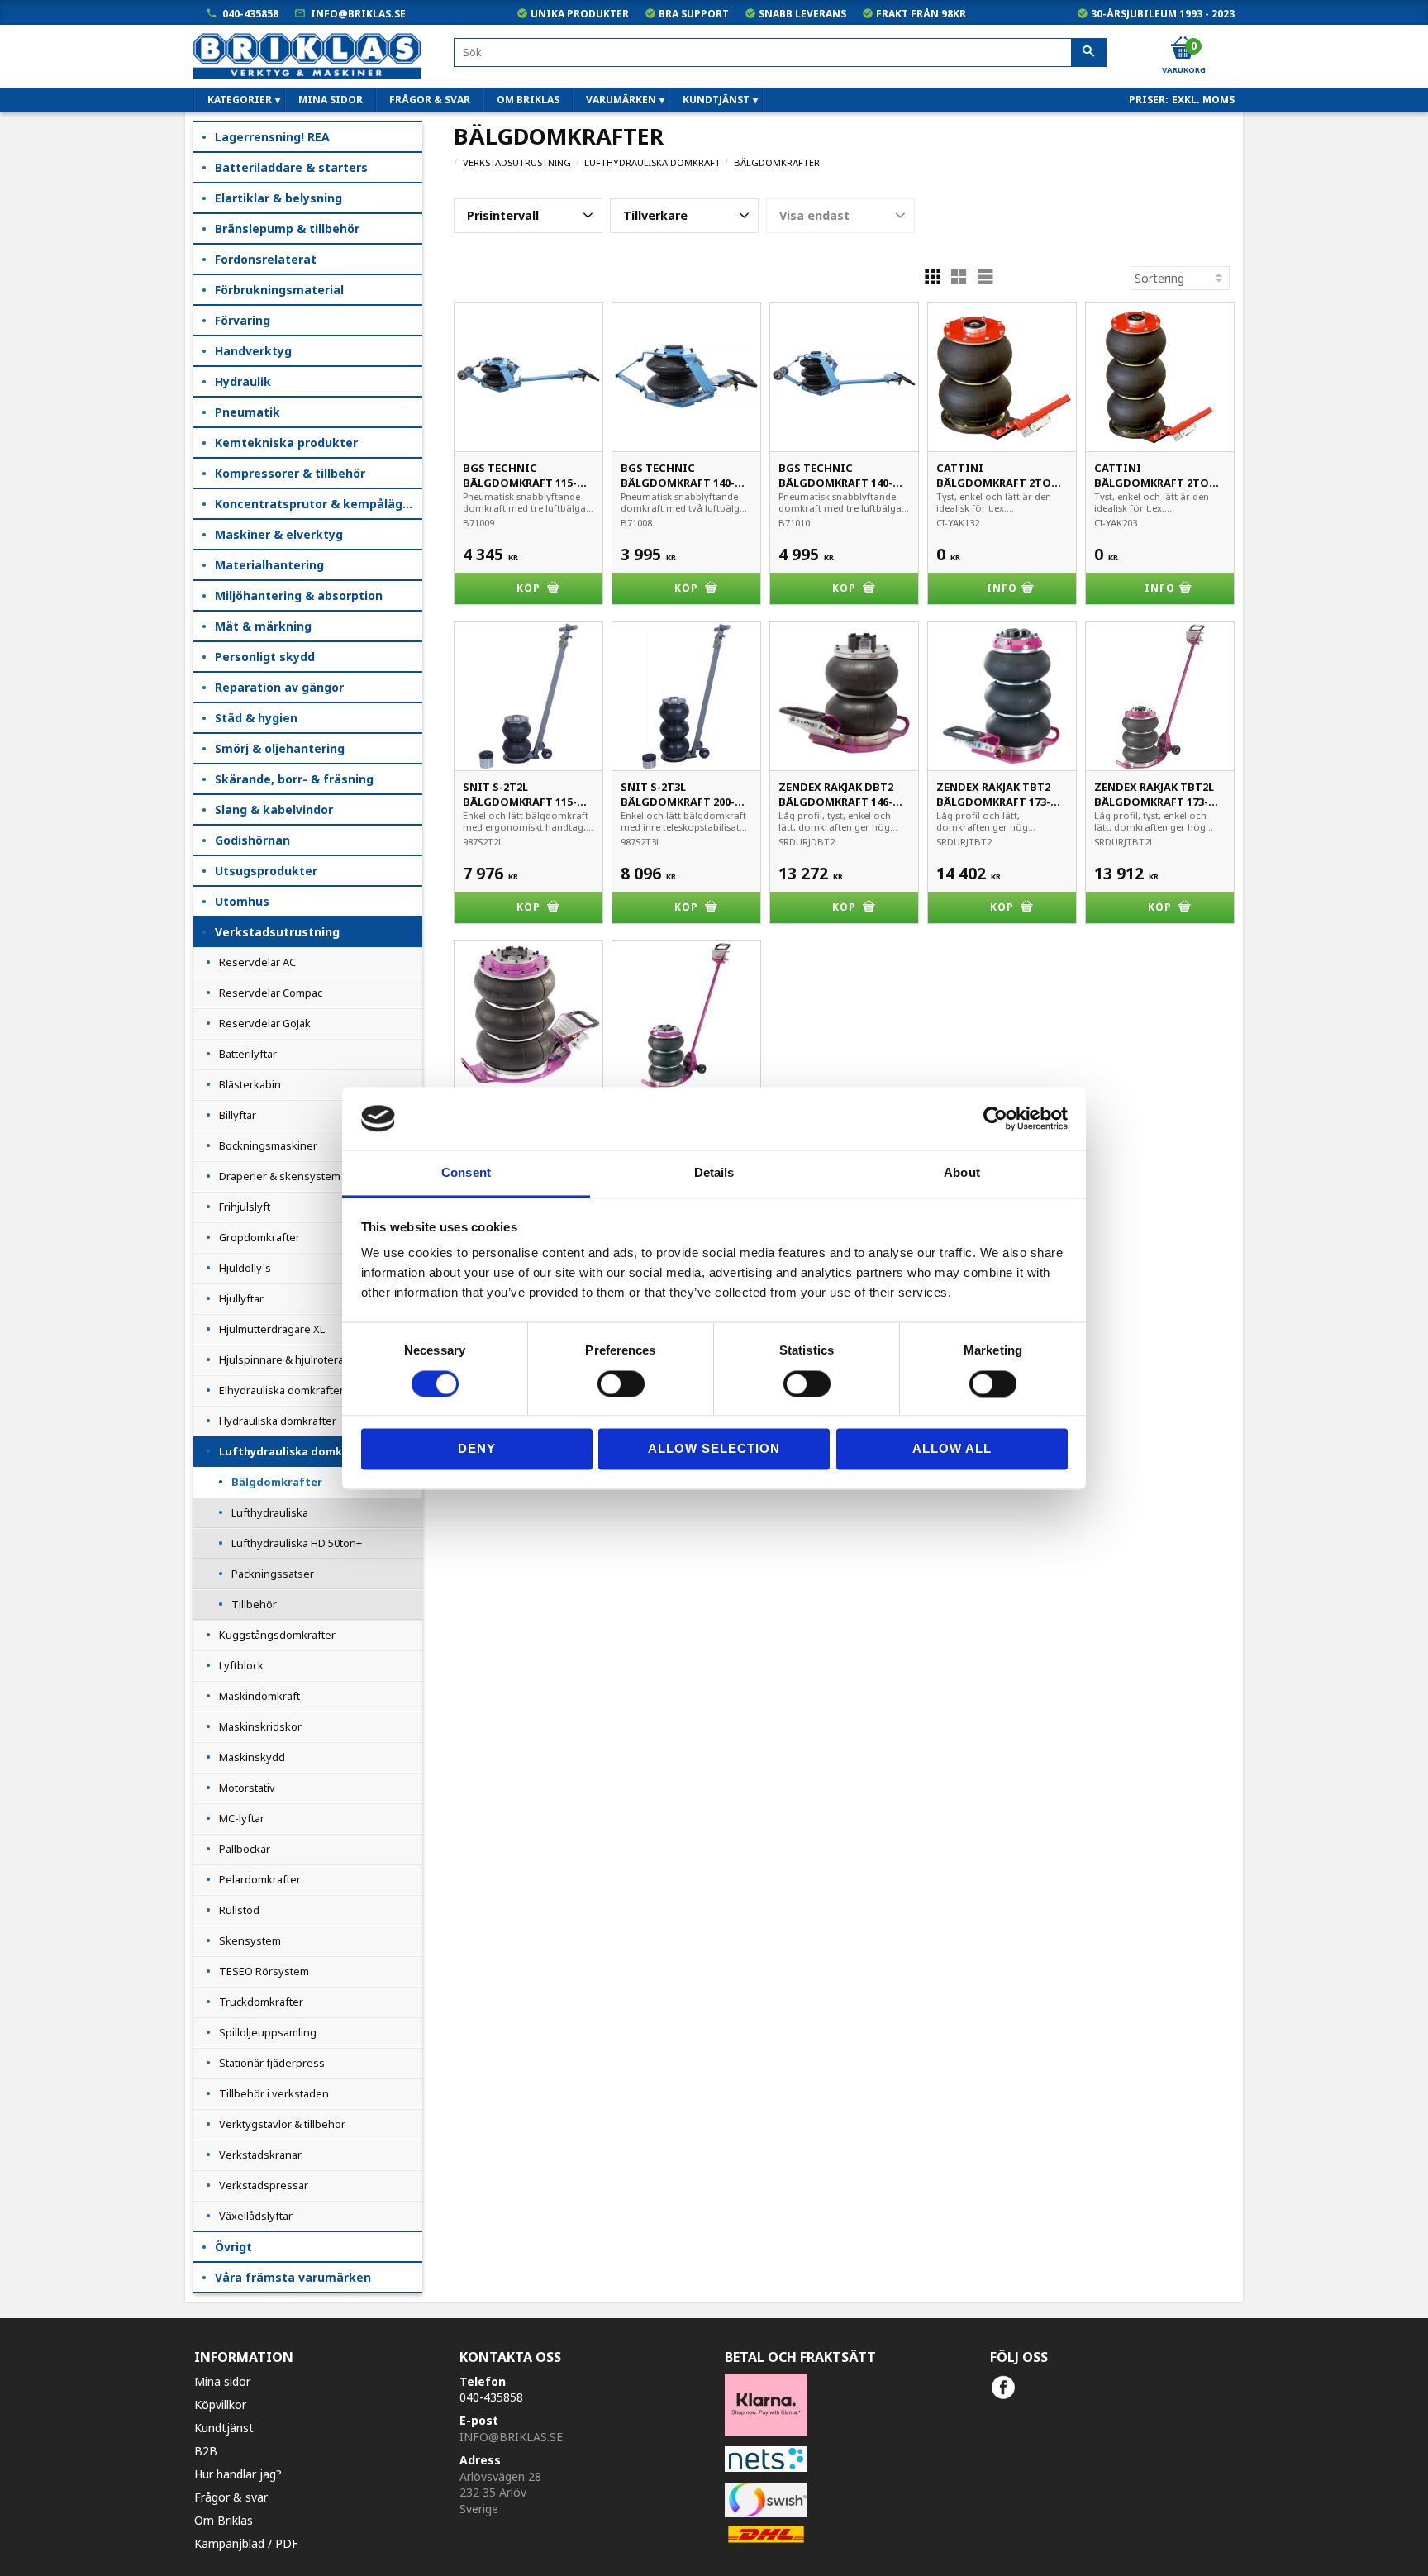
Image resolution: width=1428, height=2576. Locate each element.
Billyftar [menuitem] (238, 1115)
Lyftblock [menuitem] (241, 1665)
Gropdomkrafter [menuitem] (259, 1237)
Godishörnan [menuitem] (252, 840)
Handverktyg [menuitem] (253, 351)
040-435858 (250, 14)
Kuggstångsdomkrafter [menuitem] (277, 1635)
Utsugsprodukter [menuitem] (266, 871)
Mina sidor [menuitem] (331, 100)
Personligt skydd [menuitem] (265, 657)
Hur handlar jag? (238, 2474)
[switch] (621, 1383)
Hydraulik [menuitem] (243, 381)
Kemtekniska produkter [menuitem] (286, 443)
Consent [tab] (466, 1173)
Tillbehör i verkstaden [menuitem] (274, 2093)
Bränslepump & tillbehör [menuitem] (287, 229)
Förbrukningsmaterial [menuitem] (279, 290)
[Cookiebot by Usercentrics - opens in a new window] (995, 1118)
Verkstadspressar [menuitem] (264, 2185)
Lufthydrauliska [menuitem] (270, 1512)
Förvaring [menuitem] (243, 320)
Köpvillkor (220, 2405)
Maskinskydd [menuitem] (252, 1757)
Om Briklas (224, 2520)
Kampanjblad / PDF (246, 2543)
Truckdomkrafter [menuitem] (261, 2002)
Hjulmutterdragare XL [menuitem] (272, 1329)
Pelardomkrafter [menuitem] (260, 1879)
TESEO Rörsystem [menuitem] (264, 1971)
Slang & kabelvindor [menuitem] (274, 809)
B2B (206, 2451)
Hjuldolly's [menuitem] (245, 1268)
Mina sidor (222, 2381)
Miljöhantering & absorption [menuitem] (299, 595)
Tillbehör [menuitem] (254, 1604)
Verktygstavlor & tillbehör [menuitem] (282, 2124)
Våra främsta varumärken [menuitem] (293, 2277)
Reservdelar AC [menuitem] (257, 962)
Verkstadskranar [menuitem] (260, 2155)
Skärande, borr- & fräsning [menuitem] (294, 779)
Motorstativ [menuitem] (247, 1788)
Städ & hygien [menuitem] (256, 718)
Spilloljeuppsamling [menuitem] (268, 2032)
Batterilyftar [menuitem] (248, 1054)
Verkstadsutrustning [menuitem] (277, 932)
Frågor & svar (231, 2497)
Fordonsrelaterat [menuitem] (266, 259)
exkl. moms (1203, 100)
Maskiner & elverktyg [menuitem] (279, 534)
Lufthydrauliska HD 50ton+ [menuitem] (297, 1543)
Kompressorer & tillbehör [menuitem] (290, 473)
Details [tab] (714, 1173)
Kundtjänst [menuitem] (716, 100)
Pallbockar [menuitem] (245, 1849)
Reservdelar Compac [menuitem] (271, 993)
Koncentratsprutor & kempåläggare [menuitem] (319, 504)
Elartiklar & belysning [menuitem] (278, 198)
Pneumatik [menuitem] (248, 412)
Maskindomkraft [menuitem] (259, 1696)
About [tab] (962, 1173)
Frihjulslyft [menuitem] (245, 1207)
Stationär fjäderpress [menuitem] (272, 2063)
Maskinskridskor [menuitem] (260, 1726)
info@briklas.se (358, 14)
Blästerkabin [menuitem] (250, 1084)
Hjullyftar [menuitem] (241, 1298)
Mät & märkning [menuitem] (263, 626)
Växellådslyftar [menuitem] (256, 2216)
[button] (528, 216)
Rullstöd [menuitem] (239, 1910)
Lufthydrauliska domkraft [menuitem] (292, 1451)
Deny (477, 1449)
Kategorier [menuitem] (240, 100)
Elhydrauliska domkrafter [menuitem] (281, 1390)
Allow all (952, 1449)
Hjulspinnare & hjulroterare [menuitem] (287, 1359)
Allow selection (714, 1449)
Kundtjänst (224, 2428)
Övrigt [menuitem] (233, 2247)
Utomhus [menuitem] (242, 901)
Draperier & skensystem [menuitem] (280, 1176)
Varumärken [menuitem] (621, 100)
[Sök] (1089, 53)
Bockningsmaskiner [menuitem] (268, 1145)
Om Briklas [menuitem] (528, 100)
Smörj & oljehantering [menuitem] (280, 748)
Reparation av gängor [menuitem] (279, 687)
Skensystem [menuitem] (250, 1940)
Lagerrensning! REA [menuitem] (272, 137)
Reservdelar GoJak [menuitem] (265, 1023)
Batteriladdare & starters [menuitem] (291, 167)
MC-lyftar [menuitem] (242, 1818)
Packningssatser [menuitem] (273, 1574)
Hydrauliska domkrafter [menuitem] (278, 1421)
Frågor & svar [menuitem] (430, 100)
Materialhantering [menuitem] (269, 565)
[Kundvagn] (1183, 49)
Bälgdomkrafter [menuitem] (277, 1482)
